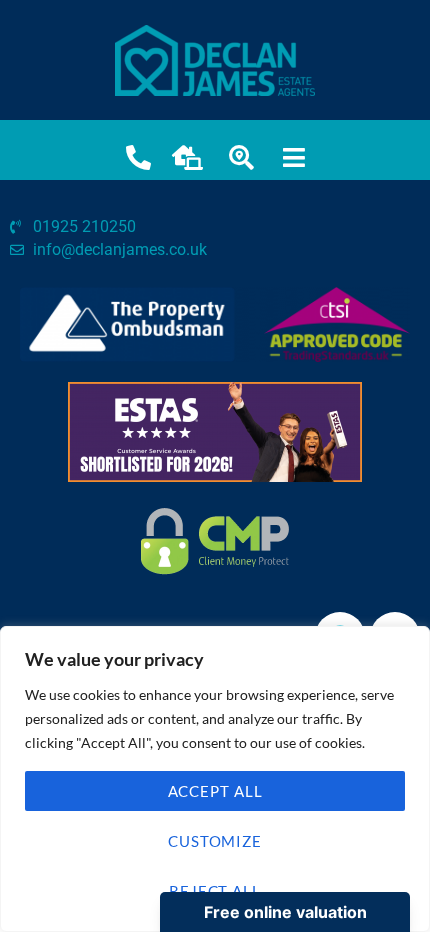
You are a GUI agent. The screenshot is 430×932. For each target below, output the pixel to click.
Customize (215, 841)
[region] (215, 779)
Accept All (215, 791)
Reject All (215, 891)
